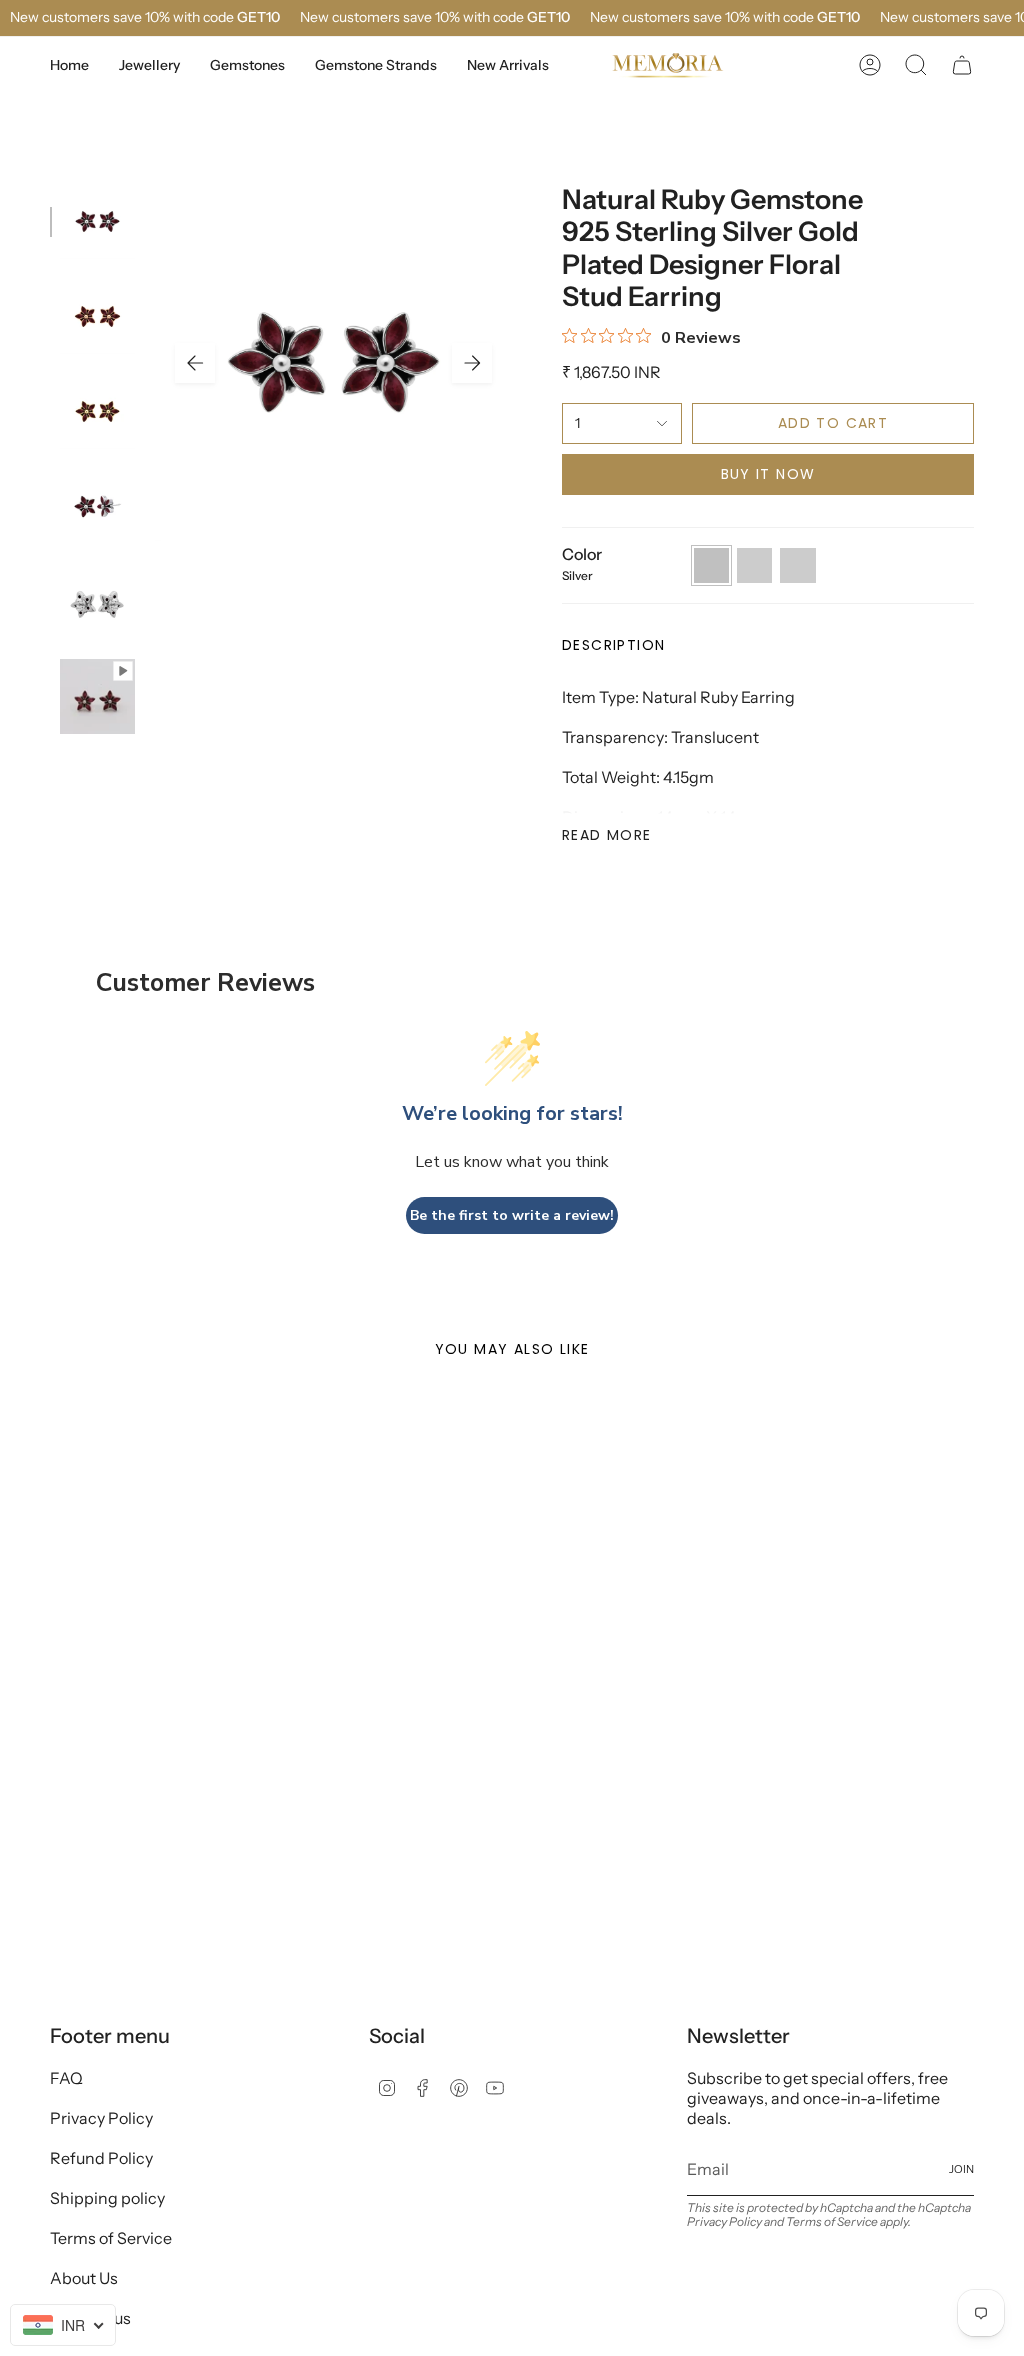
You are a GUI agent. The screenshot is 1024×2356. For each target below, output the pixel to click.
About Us (84, 2278)
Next (472, 363)
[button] (149, 65)
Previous (195, 363)
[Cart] (962, 65)
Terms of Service (111, 2238)
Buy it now (768, 474)
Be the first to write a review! (512, 1215)
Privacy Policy (101, 2118)
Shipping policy (107, 2198)
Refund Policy (101, 2158)
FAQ (66, 2078)
